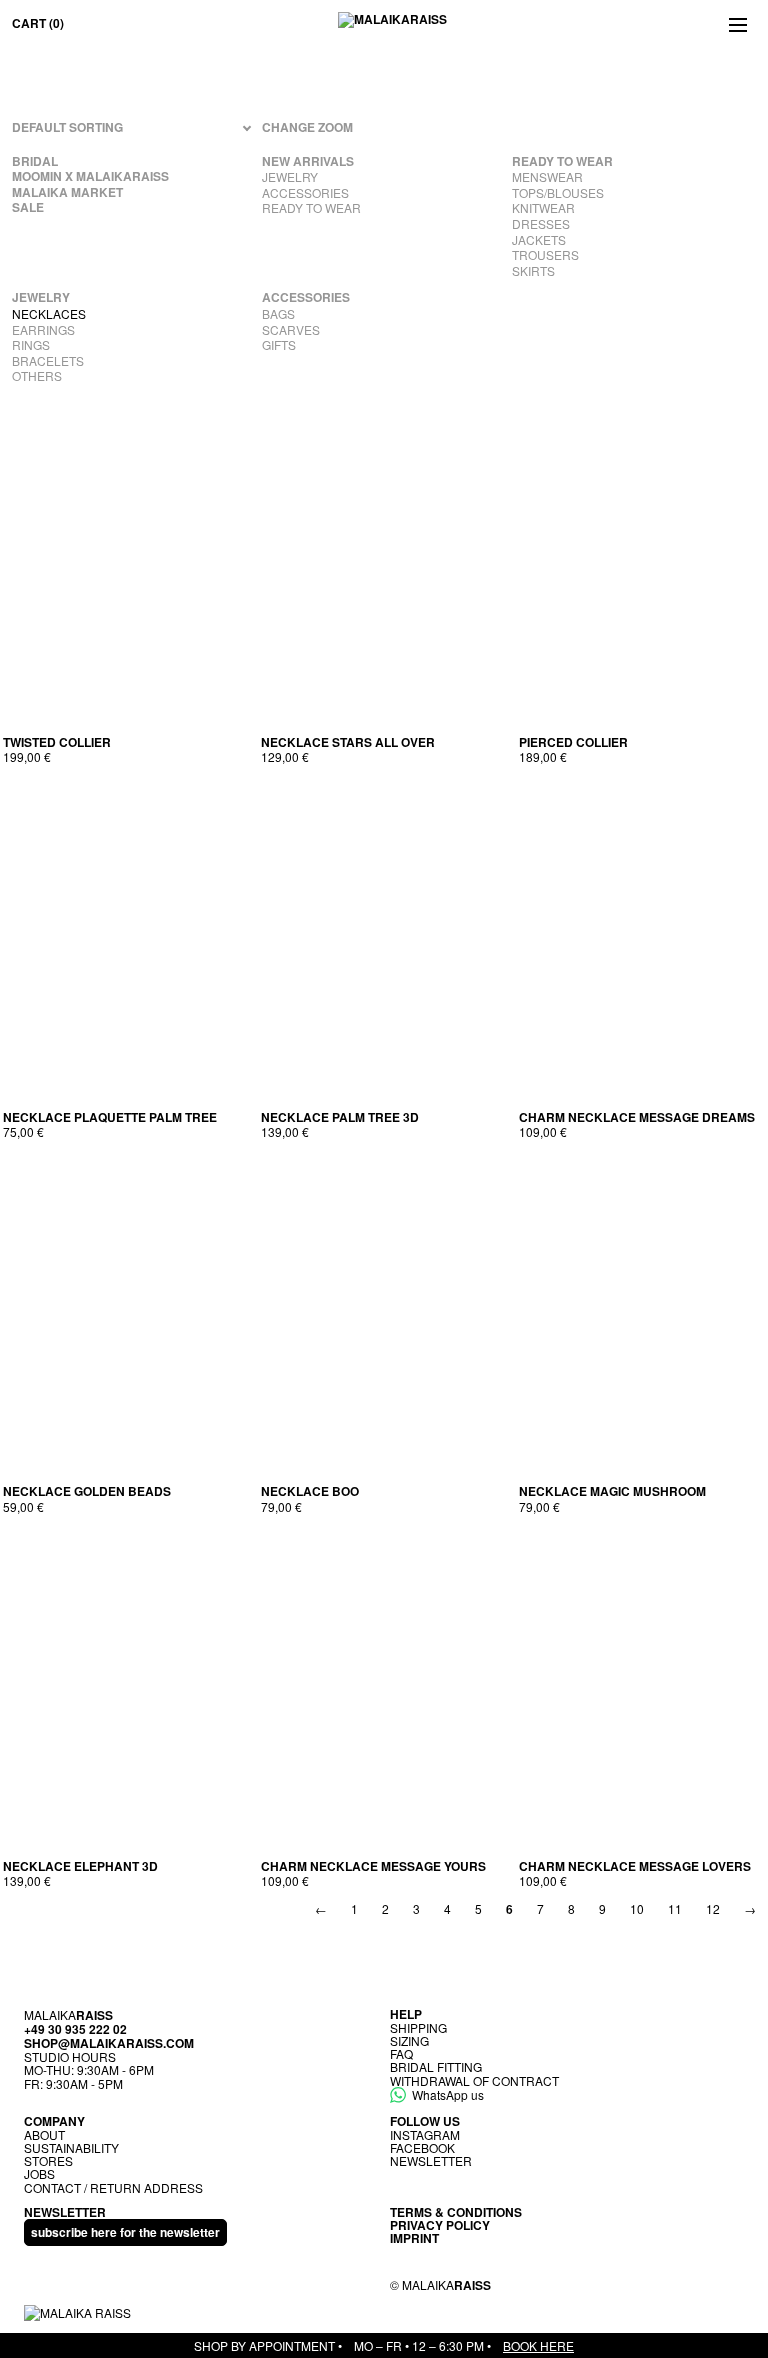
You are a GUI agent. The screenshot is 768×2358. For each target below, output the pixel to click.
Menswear (547, 177)
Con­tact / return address (113, 2187)
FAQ (401, 2053)
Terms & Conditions (456, 2212)
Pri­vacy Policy (440, 2225)
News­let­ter (431, 2160)
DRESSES (541, 224)
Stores (48, 2160)
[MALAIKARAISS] (392, 24)
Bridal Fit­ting (436, 2066)
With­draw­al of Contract (474, 2080)
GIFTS (279, 345)
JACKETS (539, 240)
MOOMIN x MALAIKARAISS (90, 177)
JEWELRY (290, 177)
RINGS (31, 345)
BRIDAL (35, 162)
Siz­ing (409, 2040)
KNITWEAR (543, 208)
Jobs (39, 2173)
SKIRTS (533, 271)
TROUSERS (545, 255)
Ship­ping (418, 2027)
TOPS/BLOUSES (558, 193)
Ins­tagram (425, 2134)
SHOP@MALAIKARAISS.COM (109, 2043)
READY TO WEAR (311, 208)
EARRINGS (43, 330)
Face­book (422, 2147)
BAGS (278, 314)
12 (713, 1908)
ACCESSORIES (305, 193)
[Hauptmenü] (738, 24)
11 (675, 1908)
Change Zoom (307, 127)
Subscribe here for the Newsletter (125, 2232)
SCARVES (291, 330)
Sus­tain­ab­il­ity (71, 2147)
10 (637, 1908)
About (44, 2134)
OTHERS (37, 376)
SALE (28, 208)
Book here (538, 2345)
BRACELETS (48, 361)
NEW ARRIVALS (308, 162)
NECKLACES (49, 314)
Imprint (414, 2238)
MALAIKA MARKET (67, 193)
